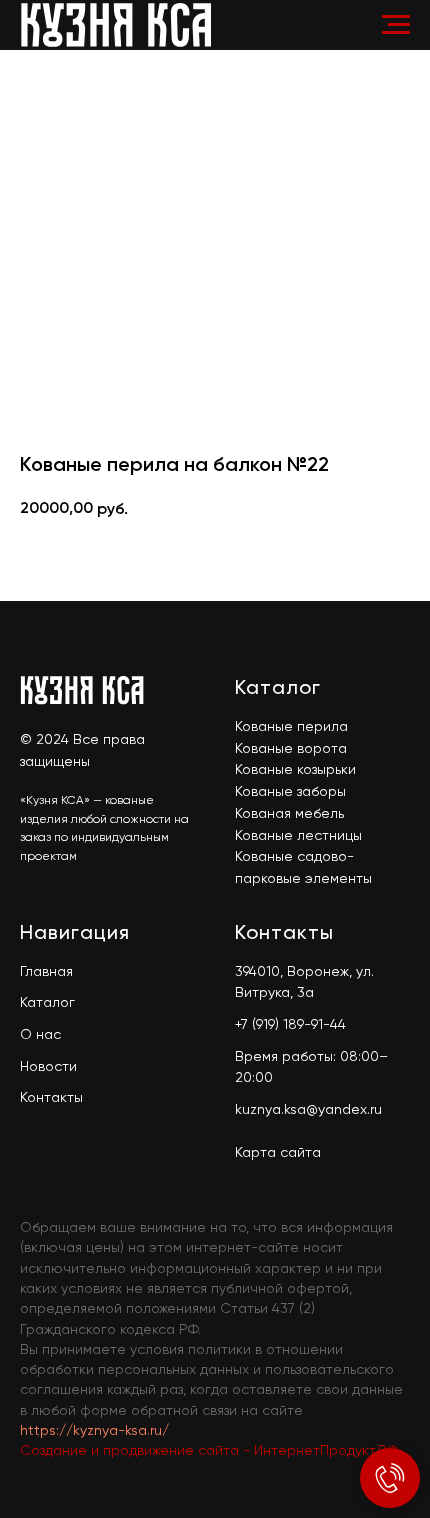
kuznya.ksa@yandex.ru (308, 1110)
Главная (46, 972)
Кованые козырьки (295, 770)
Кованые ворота (291, 749)
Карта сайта (278, 1153)
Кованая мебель (289, 814)
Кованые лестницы (298, 836)
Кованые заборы (290, 792)
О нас (40, 1035)
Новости (48, 1067)
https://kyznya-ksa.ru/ (94, 1431)
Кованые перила (291, 727)
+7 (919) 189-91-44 (290, 1025)
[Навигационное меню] (396, 25)
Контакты (51, 1098)
